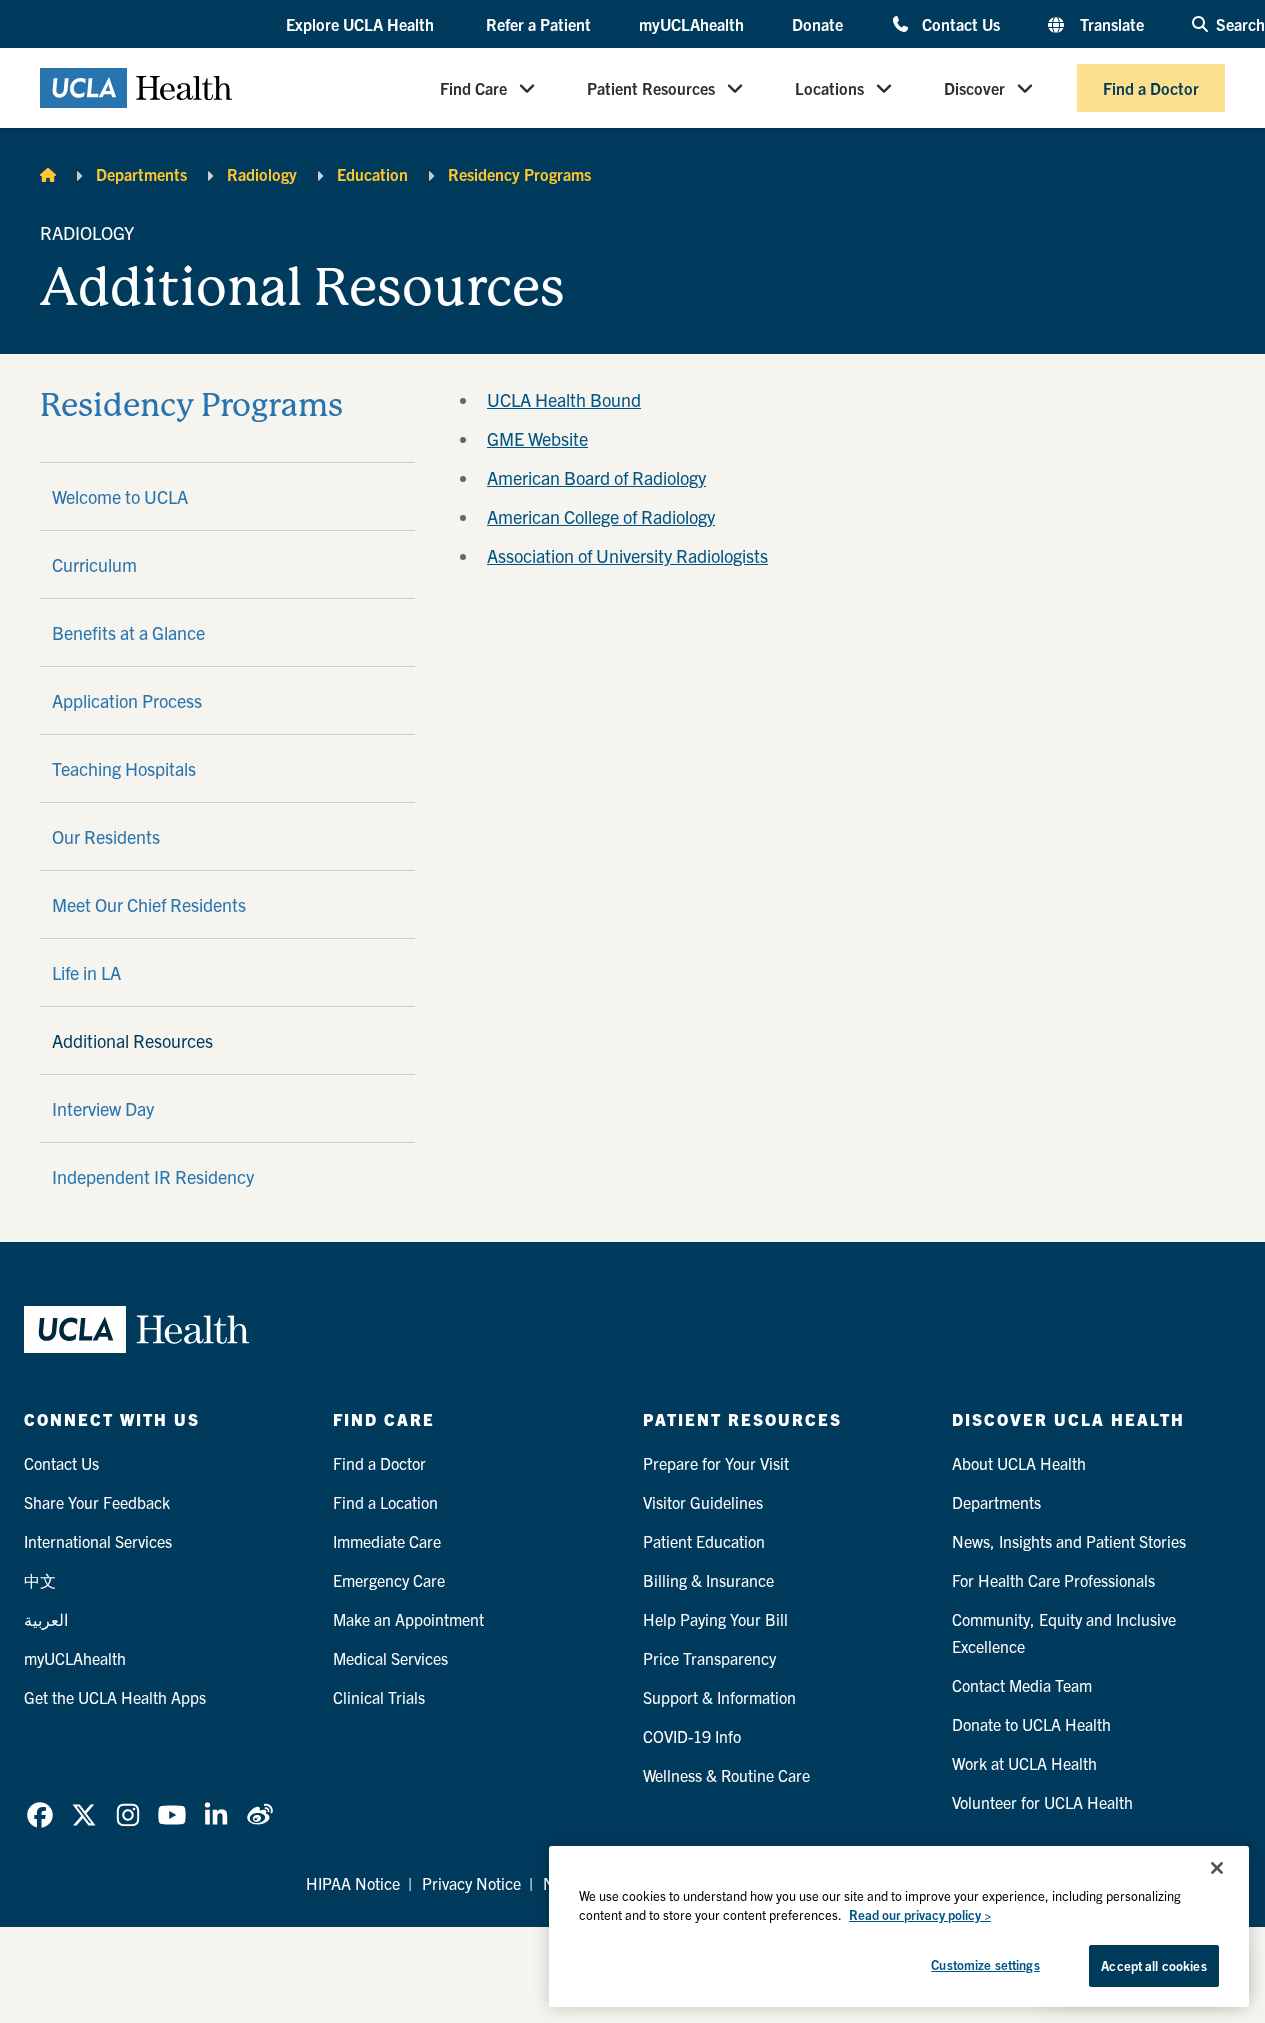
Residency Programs (519, 174)
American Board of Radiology (596, 477)
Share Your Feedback (97, 1502)
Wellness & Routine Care (726, 1775)
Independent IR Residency (153, 1176)
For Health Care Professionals (1053, 1580)
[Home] (48, 174)
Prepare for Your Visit (716, 1463)
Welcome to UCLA (120, 496)
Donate (817, 24)
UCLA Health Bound (564, 399)
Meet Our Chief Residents (149, 904)
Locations (829, 88)
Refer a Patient (538, 24)
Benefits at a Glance (128, 632)
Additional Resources (132, 1040)
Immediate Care (387, 1541)
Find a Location (385, 1502)
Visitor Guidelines (703, 1502)
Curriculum (94, 564)
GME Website (537, 438)
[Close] (1217, 1868)
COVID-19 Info (692, 1736)
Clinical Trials (379, 1697)
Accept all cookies (1153, 1965)
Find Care (473, 88)
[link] (40, 1815)
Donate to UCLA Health (1031, 1724)
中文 (40, 1580)
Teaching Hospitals (124, 768)
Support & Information (719, 1697)
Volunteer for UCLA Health (1042, 1802)
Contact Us (961, 23)
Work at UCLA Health (1024, 1763)
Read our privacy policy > (920, 1915)
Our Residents (106, 836)
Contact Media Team (1022, 1685)
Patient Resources (651, 88)
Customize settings (985, 1964)
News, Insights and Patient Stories (1069, 1541)
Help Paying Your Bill (715, 1619)
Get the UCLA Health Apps (115, 1697)
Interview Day (103, 1108)
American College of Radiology (601, 516)
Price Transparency (709, 1658)
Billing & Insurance (708, 1580)
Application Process (127, 700)
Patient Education (704, 1541)
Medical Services (390, 1658)
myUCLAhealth (691, 24)
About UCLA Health (1019, 1463)
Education (372, 174)
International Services (98, 1541)
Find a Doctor (1151, 88)
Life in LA (86, 972)
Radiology (262, 174)
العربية (46, 1619)
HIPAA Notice (353, 1883)
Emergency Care (389, 1580)
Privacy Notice (471, 1883)
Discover (974, 88)
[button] (362, 25)
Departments (141, 174)
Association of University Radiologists (627, 555)
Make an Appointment (408, 1619)
